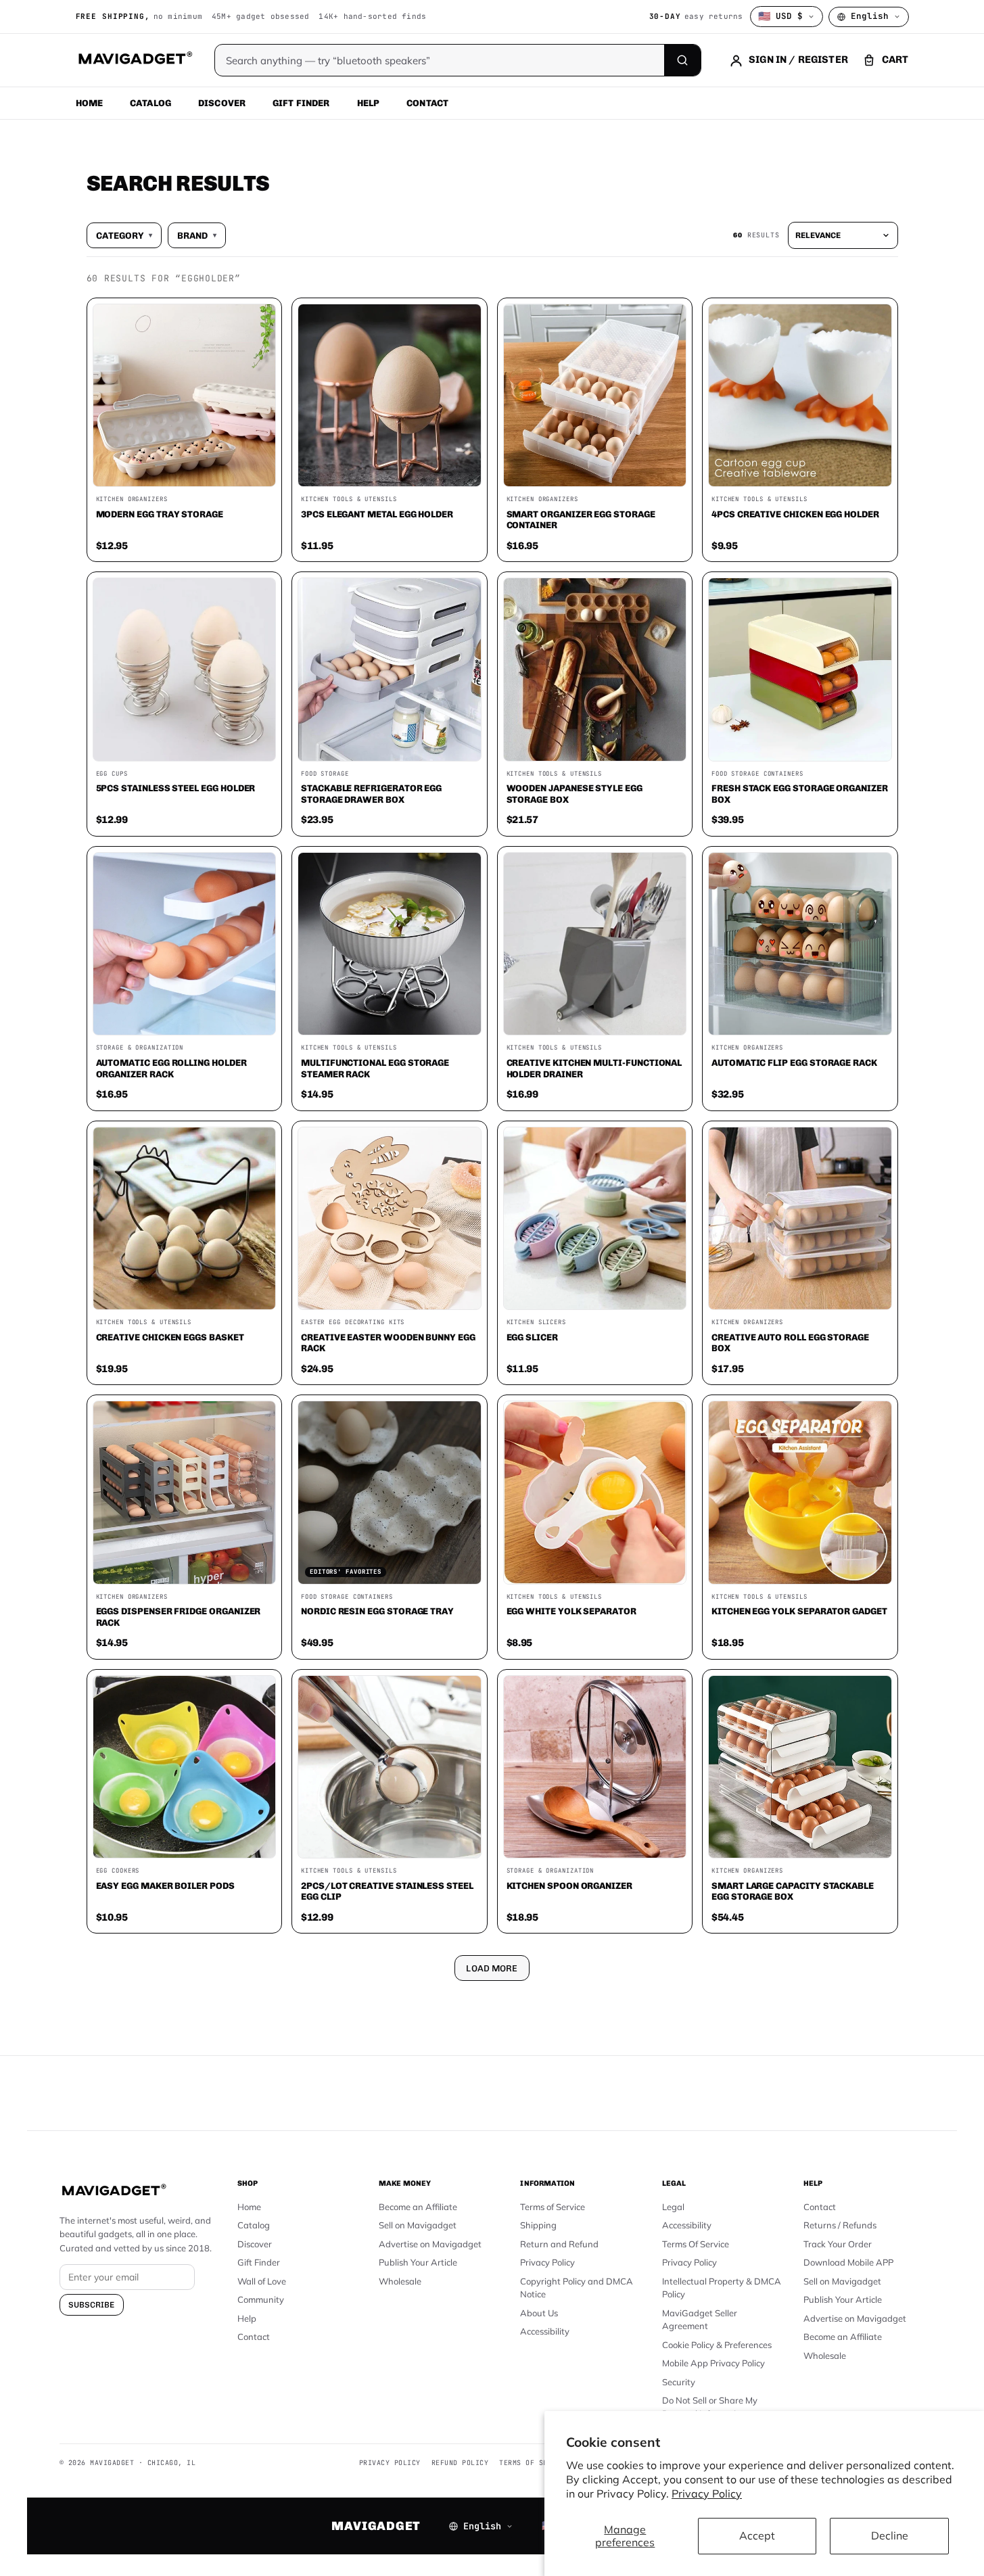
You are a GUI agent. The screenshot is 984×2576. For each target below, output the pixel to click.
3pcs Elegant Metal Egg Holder (377, 514)
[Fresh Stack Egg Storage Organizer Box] (800, 670)
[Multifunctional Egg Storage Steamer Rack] (390, 944)
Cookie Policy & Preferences (717, 2345)
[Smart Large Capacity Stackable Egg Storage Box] (800, 1767)
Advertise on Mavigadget (430, 2244)
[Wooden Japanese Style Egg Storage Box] (595, 670)
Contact (427, 103)
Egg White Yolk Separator (571, 1611)
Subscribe (92, 2305)
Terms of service (534, 2463)
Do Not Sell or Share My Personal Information (710, 2407)
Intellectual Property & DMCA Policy (722, 2288)
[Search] (682, 60)
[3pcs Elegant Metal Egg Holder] (390, 396)
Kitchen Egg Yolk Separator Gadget (799, 1611)
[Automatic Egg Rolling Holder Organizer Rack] (185, 944)
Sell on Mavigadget (418, 2225)
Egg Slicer (532, 1337)
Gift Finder (301, 103)
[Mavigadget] (135, 60)
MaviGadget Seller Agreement (700, 2320)
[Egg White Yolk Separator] (595, 1493)
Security (679, 2382)
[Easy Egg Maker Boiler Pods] (185, 1767)
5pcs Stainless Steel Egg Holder (176, 788)
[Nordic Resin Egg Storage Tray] (390, 1493)
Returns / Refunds (840, 2225)
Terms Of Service (696, 2244)
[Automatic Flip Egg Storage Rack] (800, 944)
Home (90, 103)
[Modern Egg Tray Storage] (185, 396)
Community (261, 2299)
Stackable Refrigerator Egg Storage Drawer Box (371, 794)
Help (369, 103)
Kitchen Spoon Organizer (569, 1886)
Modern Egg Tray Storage (160, 514)
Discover (222, 103)
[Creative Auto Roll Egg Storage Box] (800, 1219)
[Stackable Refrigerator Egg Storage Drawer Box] (390, 670)
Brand (197, 235)
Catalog (150, 103)
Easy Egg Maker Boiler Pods (165, 1886)
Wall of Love (262, 2281)
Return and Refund (559, 2244)
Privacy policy (390, 2463)
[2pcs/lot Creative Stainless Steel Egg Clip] (390, 1767)
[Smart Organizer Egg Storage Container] (595, 396)
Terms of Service (553, 2207)
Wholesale (400, 2281)
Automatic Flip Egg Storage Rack (794, 1062)
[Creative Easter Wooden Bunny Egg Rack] (390, 1219)
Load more (492, 1968)
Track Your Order (838, 2244)
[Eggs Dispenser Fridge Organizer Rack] (185, 1493)
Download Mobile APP (848, 2262)
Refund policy (460, 2463)
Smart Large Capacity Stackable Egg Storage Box (793, 1891)
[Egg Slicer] (595, 1219)
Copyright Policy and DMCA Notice (577, 2288)
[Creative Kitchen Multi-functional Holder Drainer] (595, 944)
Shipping (538, 2225)
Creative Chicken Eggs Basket (170, 1337)
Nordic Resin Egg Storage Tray (377, 1611)
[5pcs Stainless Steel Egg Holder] (185, 670)
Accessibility (545, 2331)
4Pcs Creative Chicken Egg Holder (795, 514)
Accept (757, 2535)
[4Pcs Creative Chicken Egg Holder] (800, 396)
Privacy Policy (707, 2493)
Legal (673, 2207)
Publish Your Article (418, 2262)
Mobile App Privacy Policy (713, 2363)
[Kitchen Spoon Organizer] (595, 1767)
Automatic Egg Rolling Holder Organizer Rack (171, 1068)
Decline (890, 2535)
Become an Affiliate (418, 2207)
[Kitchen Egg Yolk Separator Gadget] (800, 1493)
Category (124, 235)
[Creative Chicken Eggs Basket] (185, 1219)
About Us (539, 2313)
